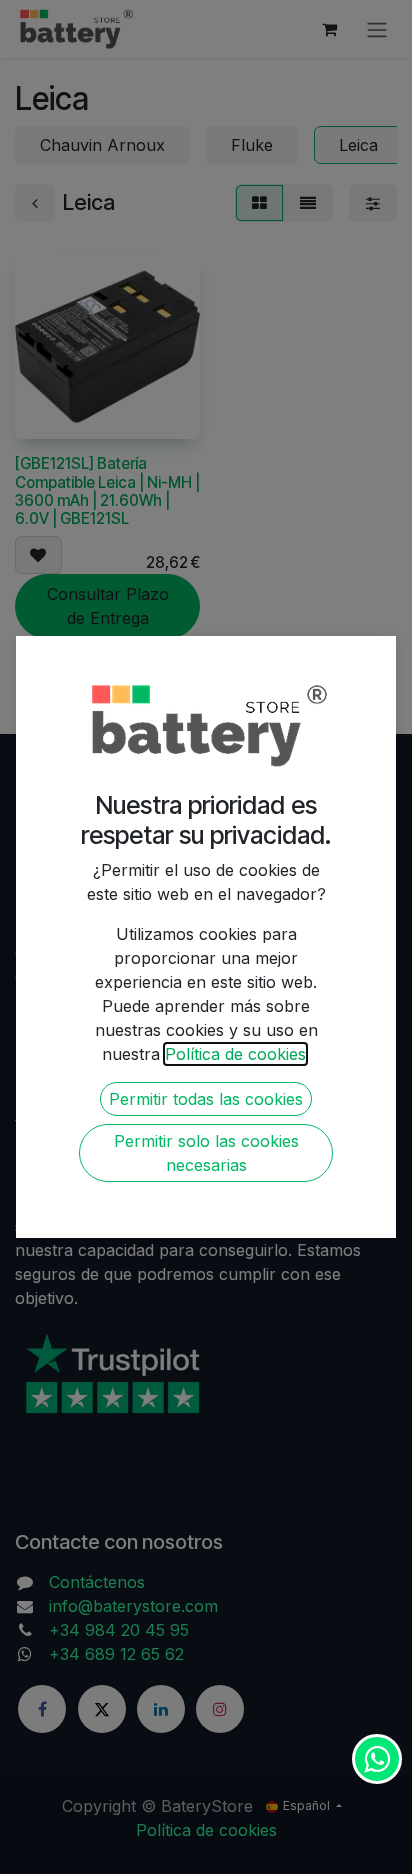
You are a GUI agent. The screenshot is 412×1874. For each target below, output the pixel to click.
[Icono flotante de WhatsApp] (377, 1759)
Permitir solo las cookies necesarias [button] (206, 1153)
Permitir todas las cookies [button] (206, 1099)
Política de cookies (235, 1054)
